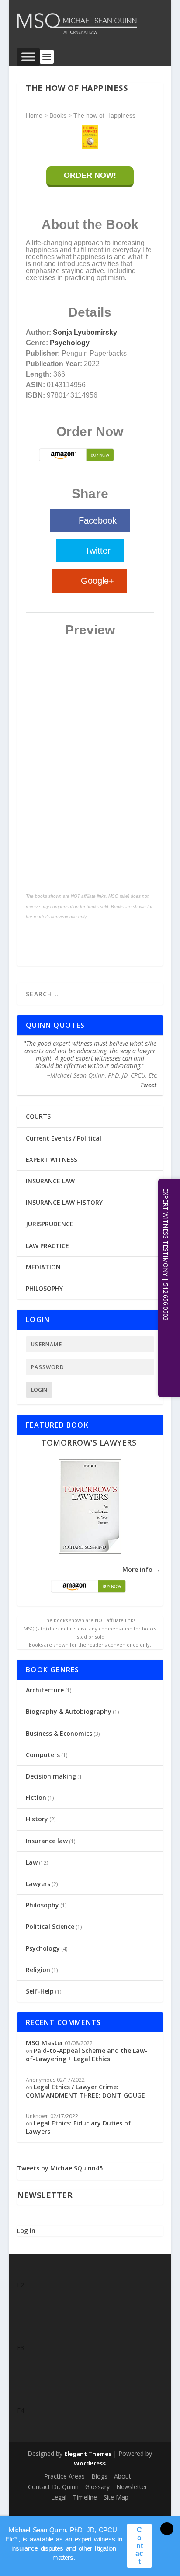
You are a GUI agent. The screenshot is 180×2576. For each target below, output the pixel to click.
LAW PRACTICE (47, 1246)
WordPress (90, 2463)
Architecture (45, 1690)
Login (39, 1390)
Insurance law (47, 1841)
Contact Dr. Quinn (53, 2487)
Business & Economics (59, 1733)
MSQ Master (45, 2043)
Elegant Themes (88, 2454)
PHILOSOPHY (44, 1288)
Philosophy (42, 1905)
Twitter (98, 551)
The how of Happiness (104, 115)
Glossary (97, 2487)
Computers (43, 1755)
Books (58, 115)
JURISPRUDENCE (50, 1224)
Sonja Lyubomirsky (85, 332)
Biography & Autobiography (69, 1711)
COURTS (38, 1116)
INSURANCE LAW (50, 1181)
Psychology (70, 343)
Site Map (116, 2497)
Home (34, 115)
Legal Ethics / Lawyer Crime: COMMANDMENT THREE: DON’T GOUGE (85, 2091)
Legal (59, 2497)
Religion (38, 1970)
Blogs (99, 2476)
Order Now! (90, 175)
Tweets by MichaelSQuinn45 (60, 2168)
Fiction (36, 1798)
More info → (141, 1569)
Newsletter (132, 2487)
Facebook (98, 520)
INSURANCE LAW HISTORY (64, 1202)
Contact (139, 2546)
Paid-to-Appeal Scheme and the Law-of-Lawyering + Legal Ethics (87, 2054)
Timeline (85, 2497)
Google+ (97, 581)
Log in (26, 2231)
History (37, 1819)
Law (32, 1862)
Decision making (51, 1776)
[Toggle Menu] (28, 57)
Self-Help (40, 1991)
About (123, 2476)
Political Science (50, 1926)
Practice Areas (64, 2476)
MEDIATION (43, 1267)
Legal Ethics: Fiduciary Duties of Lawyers (78, 2127)
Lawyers (38, 1884)
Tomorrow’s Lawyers (89, 1442)
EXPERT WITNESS (52, 1160)
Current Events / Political (64, 1138)
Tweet (148, 1085)
